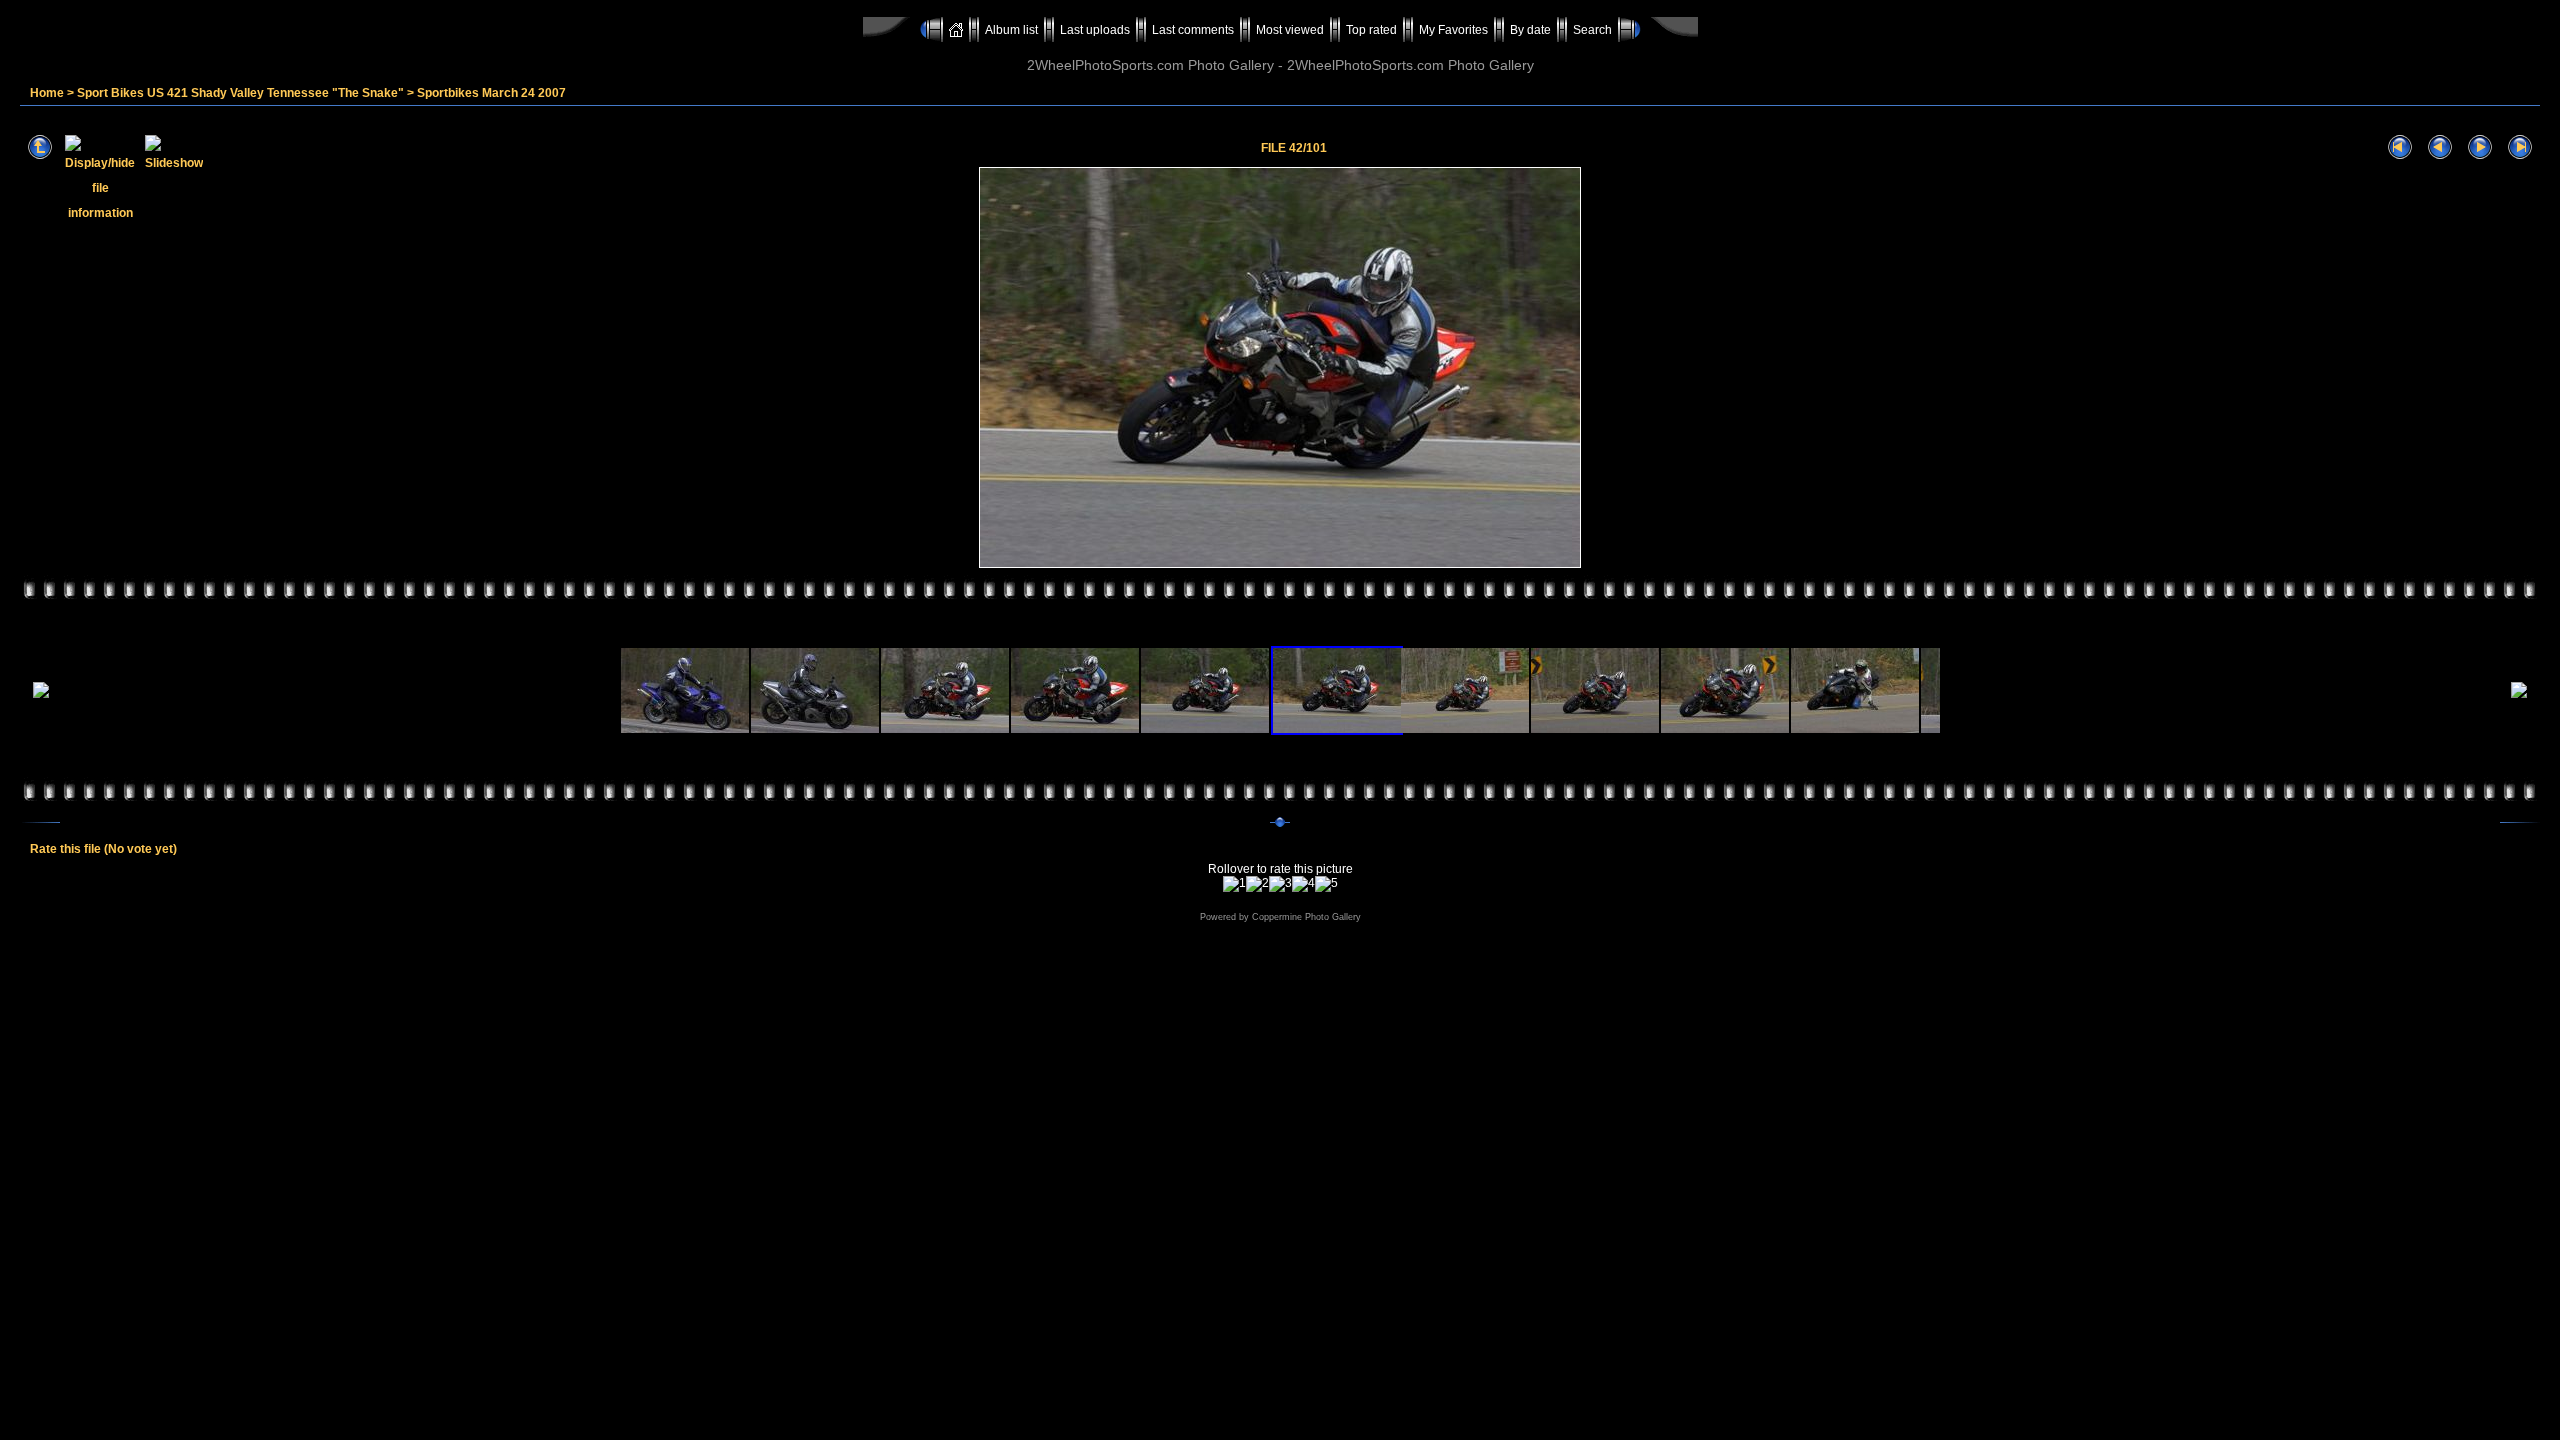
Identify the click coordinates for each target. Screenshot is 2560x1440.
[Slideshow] (174, 147)
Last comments (1193, 30)
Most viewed (1290, 30)
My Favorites (1453, 30)
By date (1530, 30)
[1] (1234, 884)
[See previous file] (2440, 147)
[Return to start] (2400, 147)
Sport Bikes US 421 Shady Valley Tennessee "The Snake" (240, 93)
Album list (1011, 30)
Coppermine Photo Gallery (1306, 917)
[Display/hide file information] (100, 147)
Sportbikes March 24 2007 (491, 93)
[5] (1326, 884)
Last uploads (1095, 30)
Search (1592, 30)
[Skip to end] (2520, 147)
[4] (1303, 884)
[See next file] (2480, 147)
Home (47, 93)
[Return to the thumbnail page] (40, 147)
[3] (1280, 884)
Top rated (1371, 30)
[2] (1257, 884)
